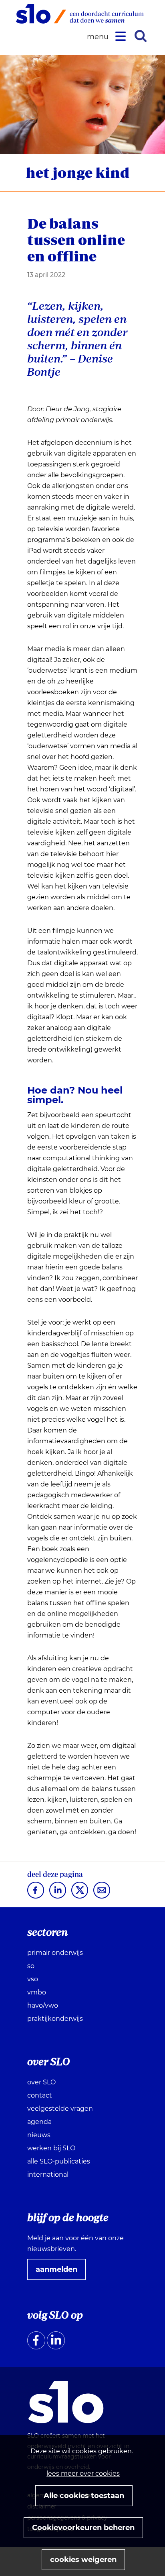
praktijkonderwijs (55, 2019)
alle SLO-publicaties (59, 2161)
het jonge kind (77, 172)
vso (33, 1979)
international (48, 2175)
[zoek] (141, 36)
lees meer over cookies (83, 2473)
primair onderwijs (55, 1953)
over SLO (41, 2082)
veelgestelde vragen (60, 2109)
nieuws (39, 2135)
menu (99, 37)
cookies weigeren (83, 2560)
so (31, 1966)
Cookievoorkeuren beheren (83, 2528)
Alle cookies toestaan (84, 2496)
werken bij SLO (51, 2148)
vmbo (37, 1992)
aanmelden (60, 2272)
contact (40, 2095)
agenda (39, 2122)
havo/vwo (43, 2005)
